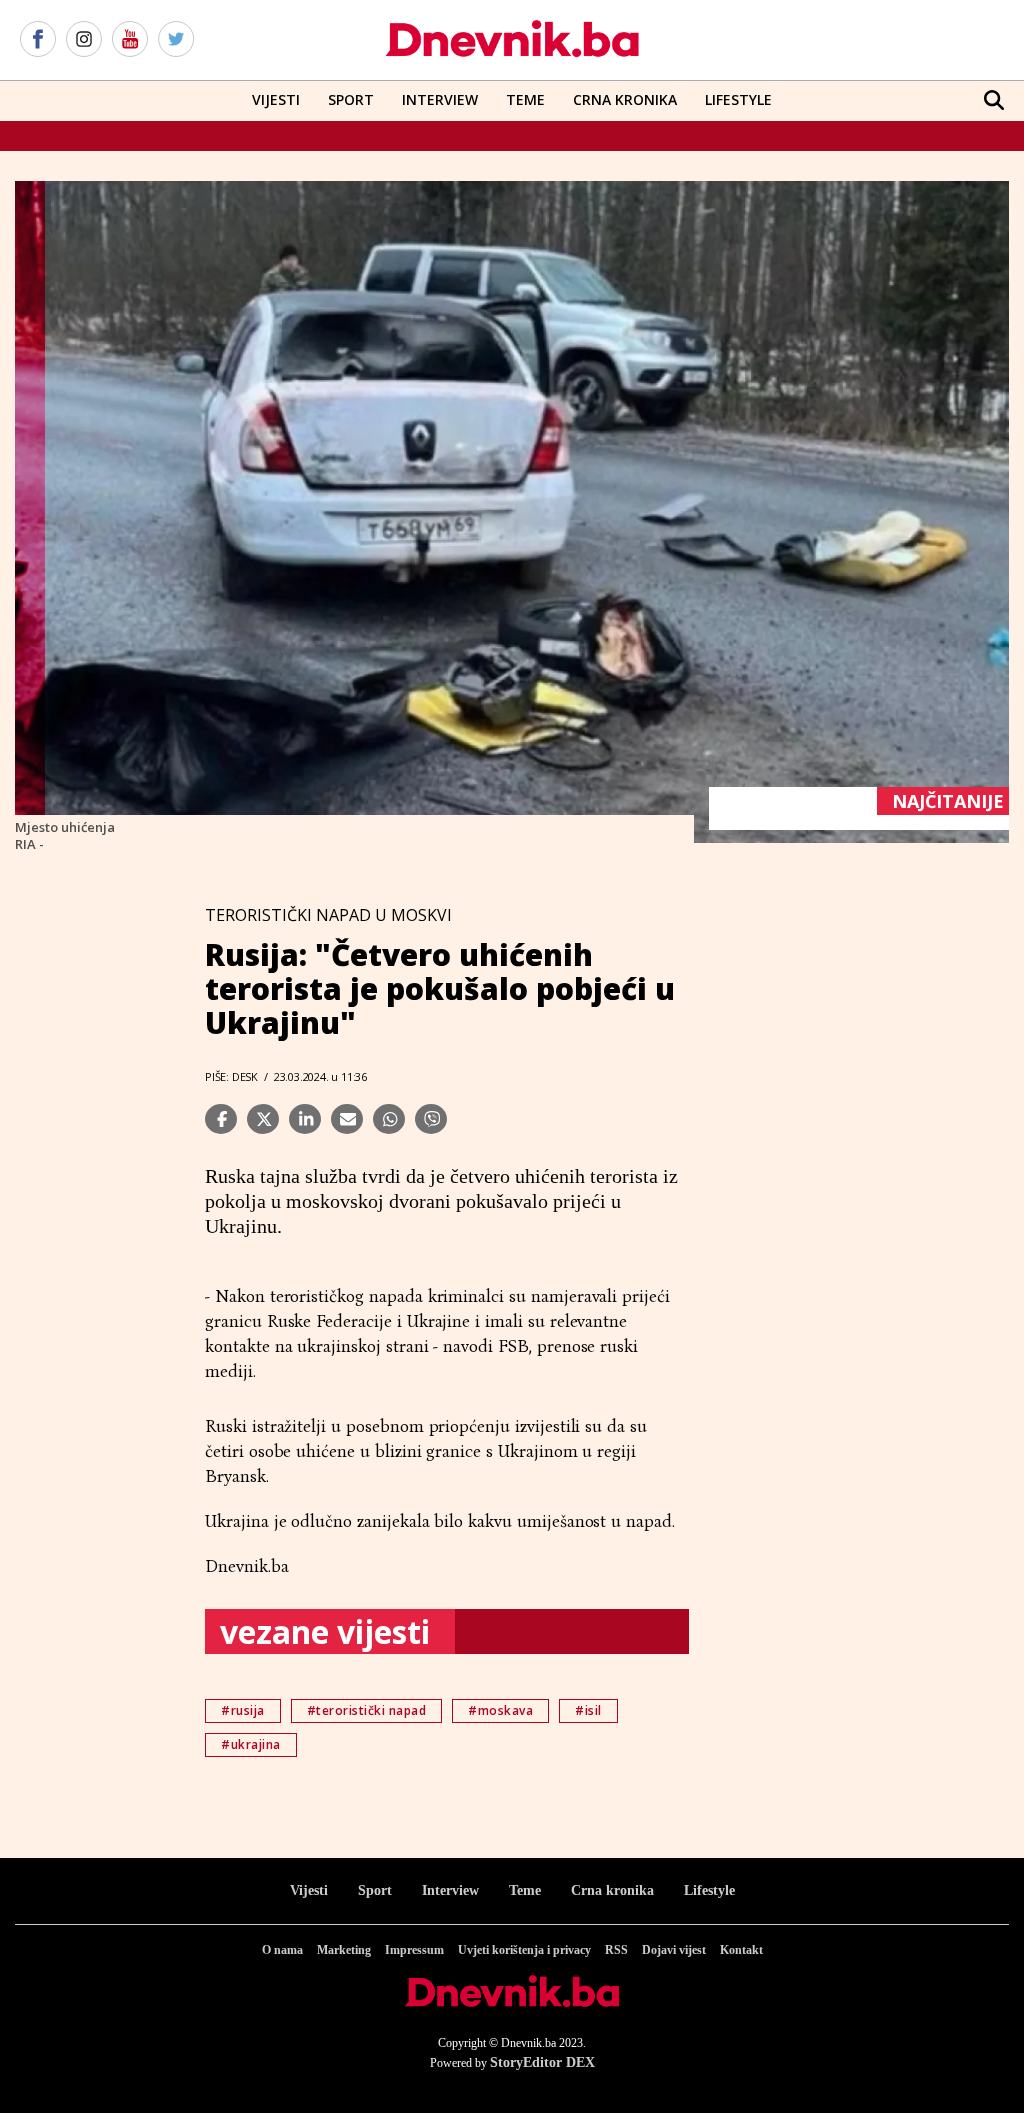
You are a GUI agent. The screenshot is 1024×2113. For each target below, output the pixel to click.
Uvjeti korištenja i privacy (524, 1950)
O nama (282, 1950)
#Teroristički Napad (367, 1710)
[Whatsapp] (389, 1119)
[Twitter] (176, 40)
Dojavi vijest (674, 1950)
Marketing (344, 1950)
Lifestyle (738, 99)
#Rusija (243, 1710)
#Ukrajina (251, 1744)
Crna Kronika (625, 99)
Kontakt (741, 1950)
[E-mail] (347, 1119)
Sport (351, 99)
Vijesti (276, 99)
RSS (616, 1950)
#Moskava (500, 1710)
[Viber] (431, 1119)
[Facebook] (38, 40)
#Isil (588, 1710)
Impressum (414, 1950)
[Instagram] (84, 40)
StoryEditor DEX (542, 2062)
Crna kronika (612, 1890)
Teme (525, 99)
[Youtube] (130, 40)
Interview (440, 99)
